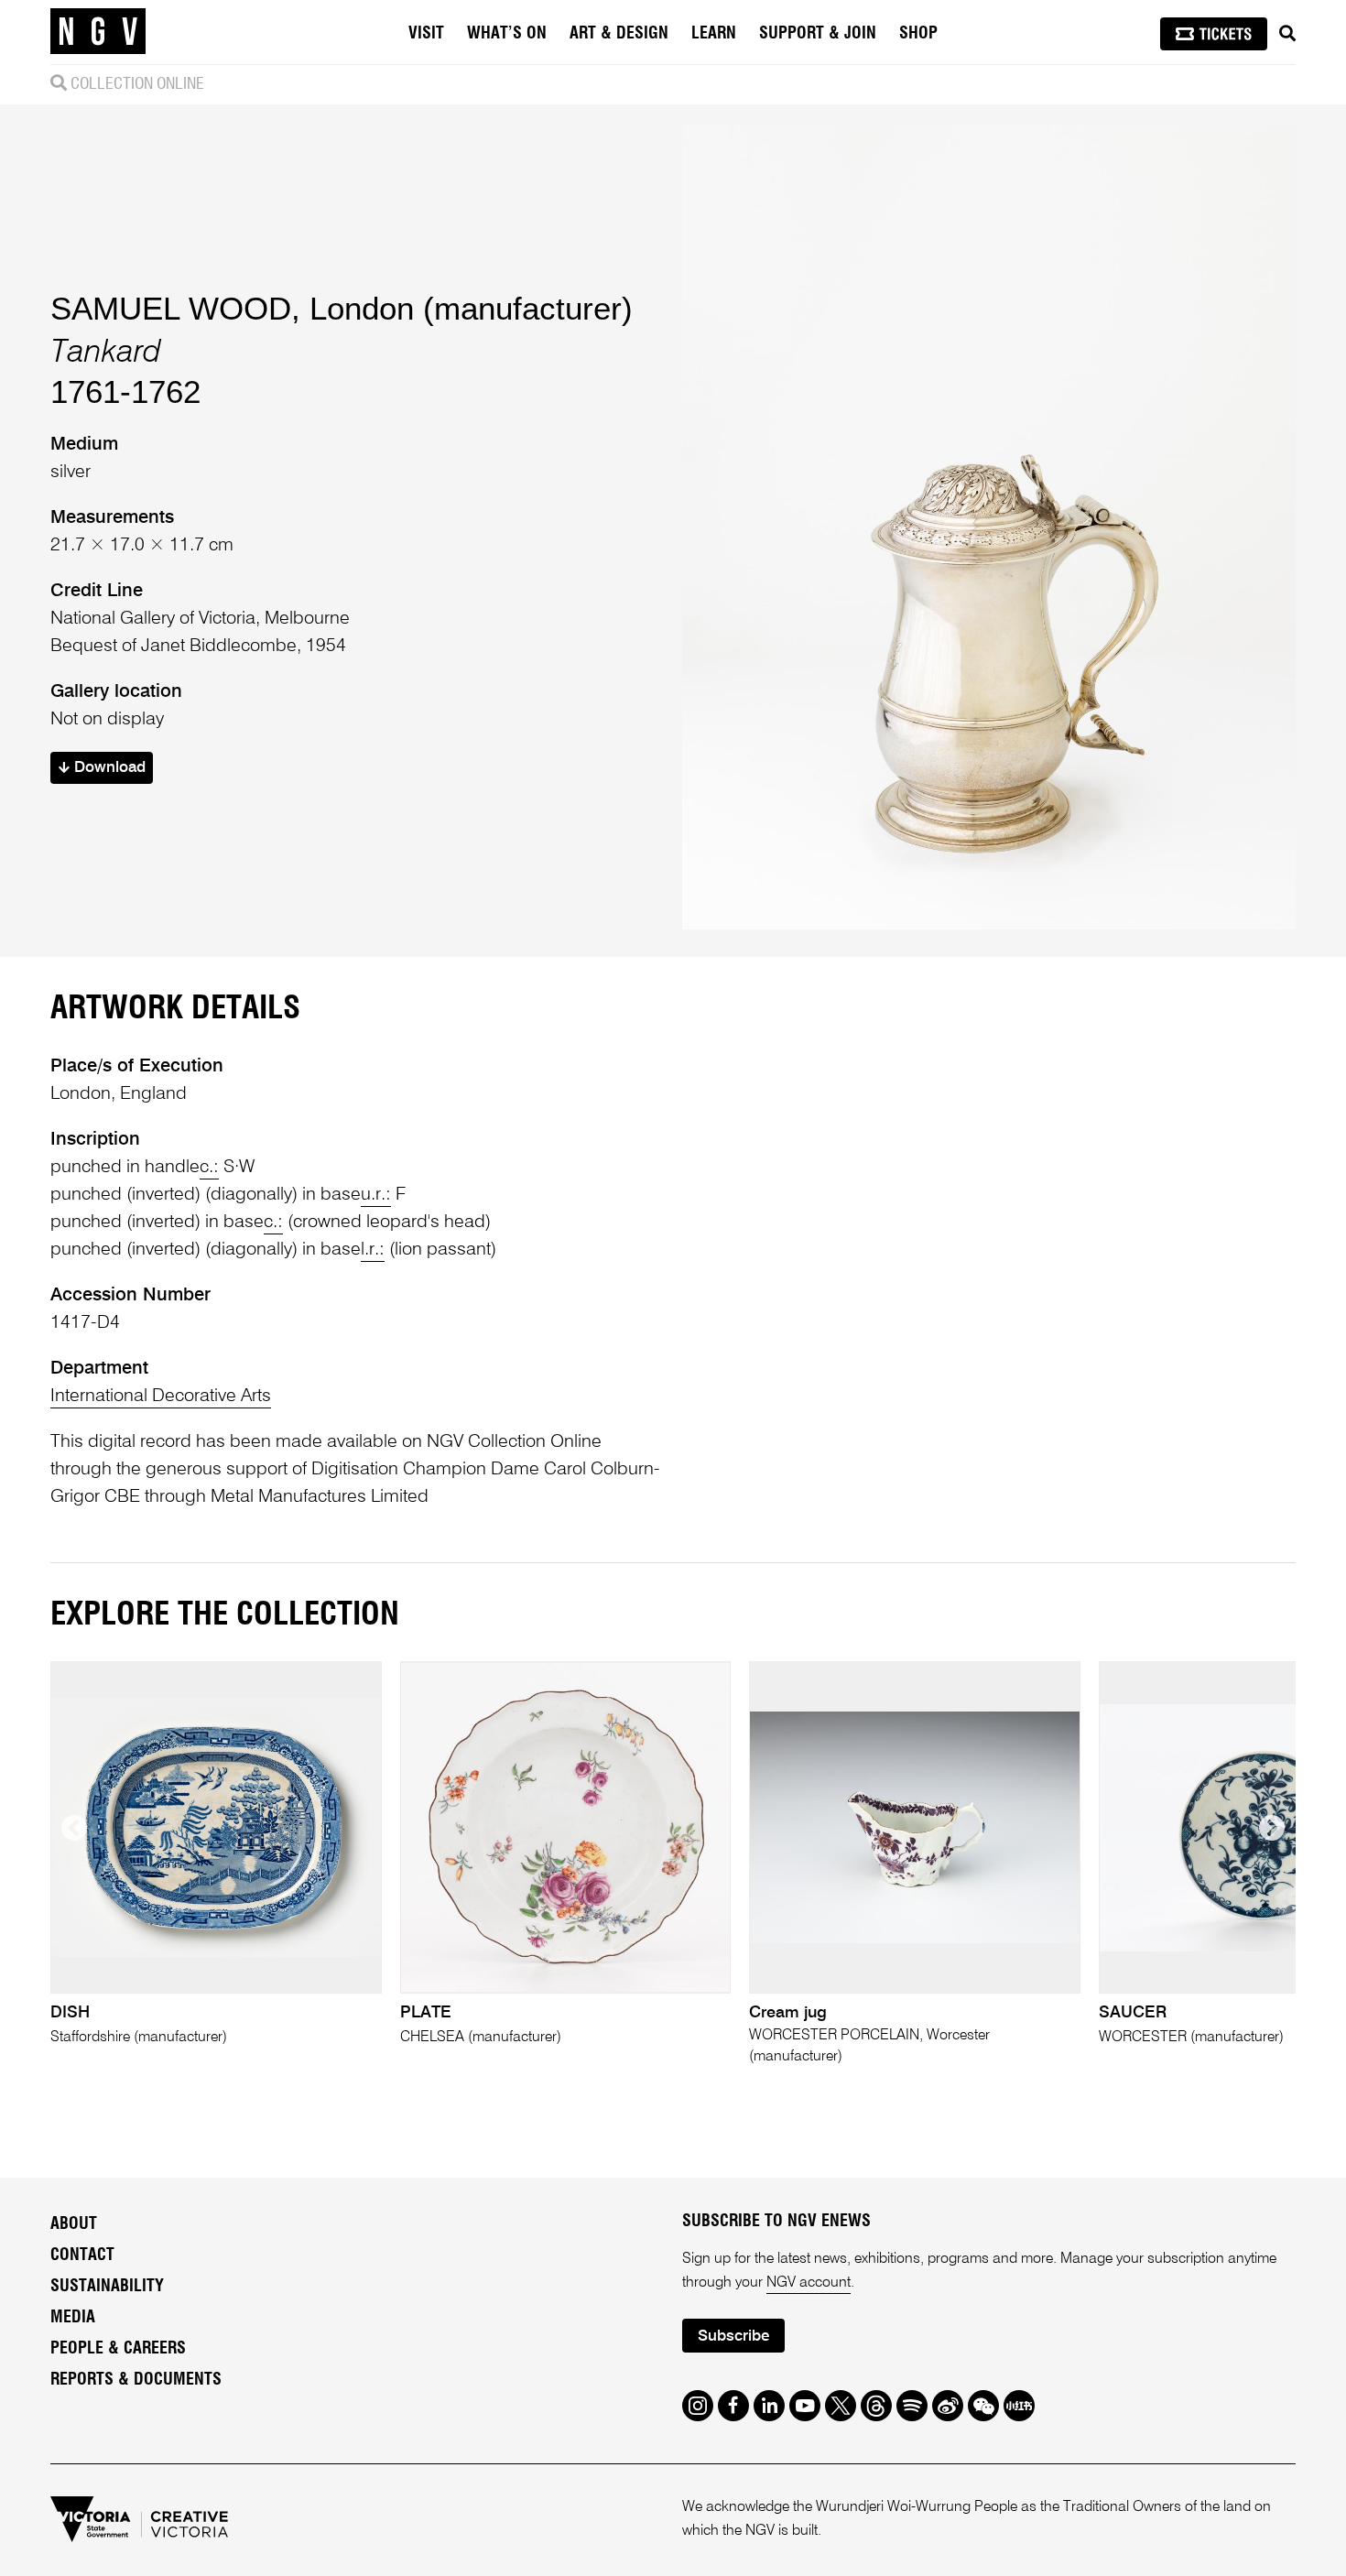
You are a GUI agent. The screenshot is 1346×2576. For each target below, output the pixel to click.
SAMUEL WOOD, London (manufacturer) (342, 308)
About (74, 2224)
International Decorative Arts (161, 1397)
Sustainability (107, 2287)
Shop (918, 34)
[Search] (1287, 34)
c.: (209, 1168)
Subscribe (733, 2337)
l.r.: (373, 1250)
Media (73, 2318)
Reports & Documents (136, 2380)
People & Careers (118, 2349)
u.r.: (376, 1195)
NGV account (809, 2283)
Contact (82, 2255)
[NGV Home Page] (98, 32)
